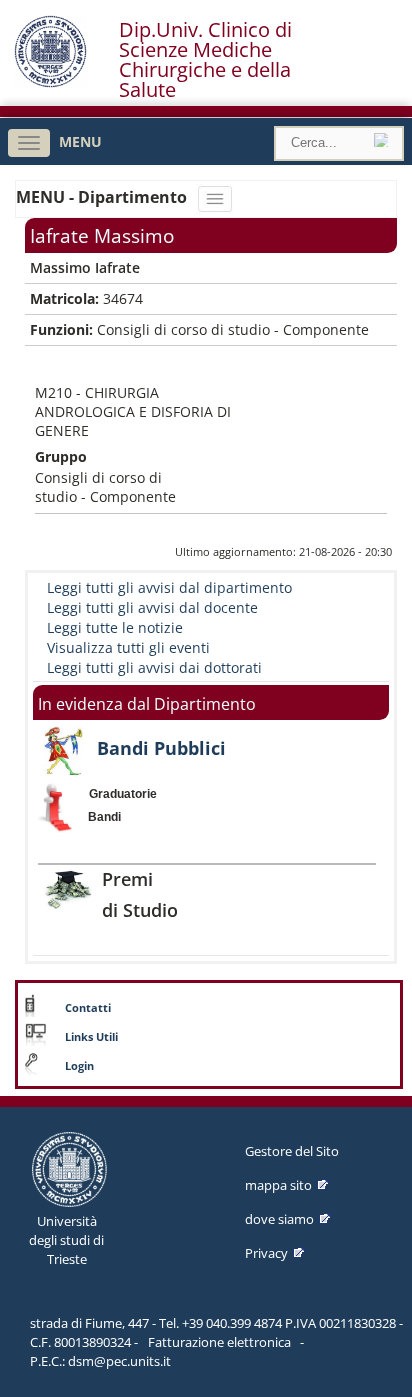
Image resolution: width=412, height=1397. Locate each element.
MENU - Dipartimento (103, 197)
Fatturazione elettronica (219, 1342)
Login (79, 1066)
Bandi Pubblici (161, 748)
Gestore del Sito (292, 1151)
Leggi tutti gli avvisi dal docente (152, 607)
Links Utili (91, 1037)
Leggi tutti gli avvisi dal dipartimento (169, 587)
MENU (80, 141)
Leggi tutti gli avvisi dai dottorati (154, 667)
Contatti (88, 1008)
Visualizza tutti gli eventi (128, 647)
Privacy (266, 1253)
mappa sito (278, 1185)
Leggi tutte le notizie (115, 627)
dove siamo (279, 1219)
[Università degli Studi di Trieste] (50, 82)
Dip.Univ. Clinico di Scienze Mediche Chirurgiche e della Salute (205, 60)
